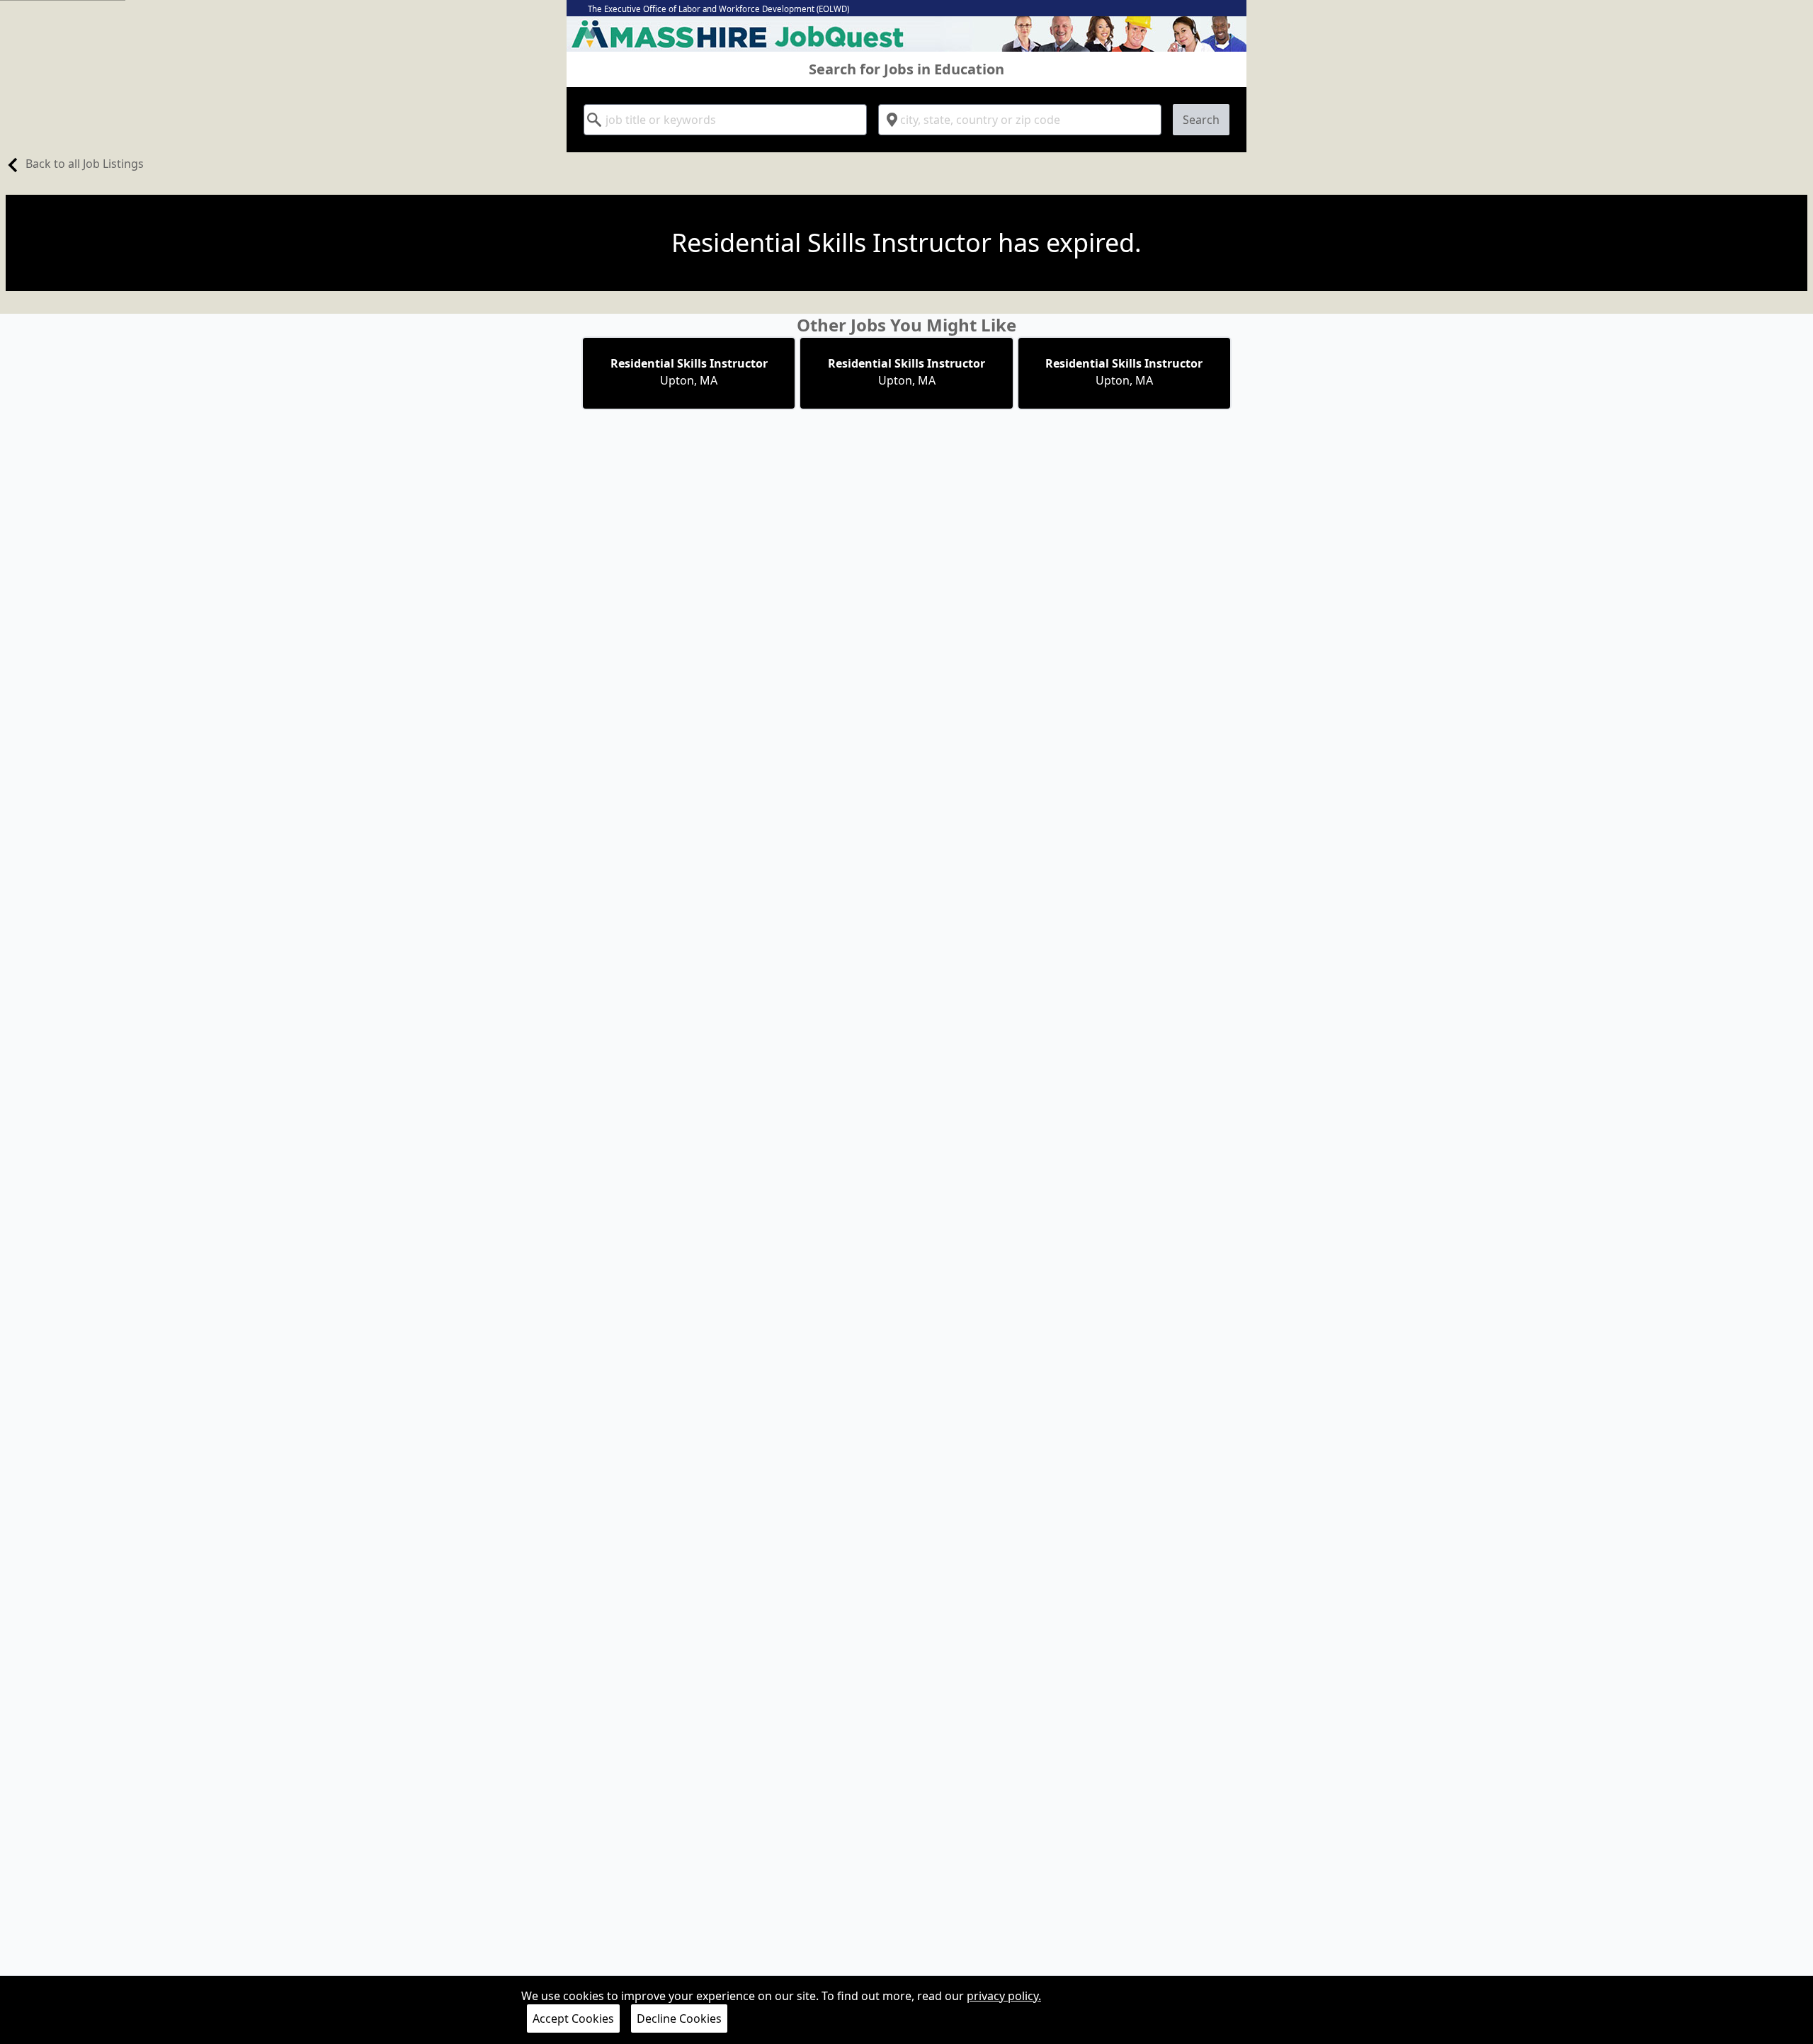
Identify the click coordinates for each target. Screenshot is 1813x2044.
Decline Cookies (679, 2019)
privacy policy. (1004, 1996)
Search (1201, 120)
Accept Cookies (573, 2019)
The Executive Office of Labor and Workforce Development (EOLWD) (718, 9)
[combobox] (725, 120)
